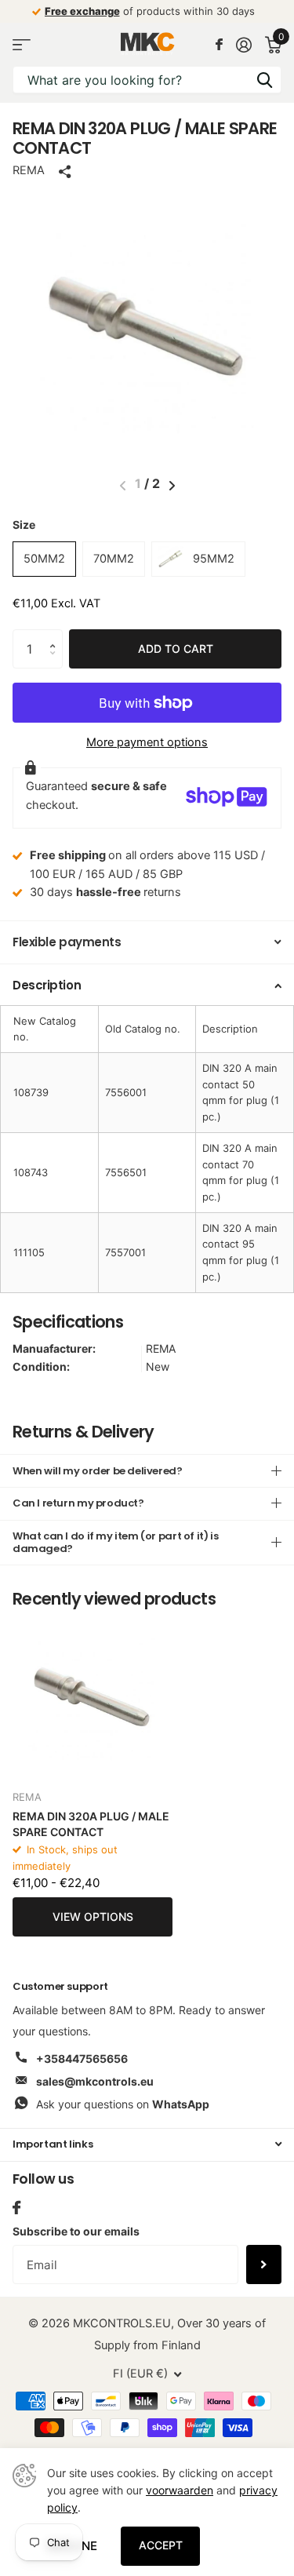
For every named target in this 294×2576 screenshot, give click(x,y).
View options (93, 1917)
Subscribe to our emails (76, 2231)
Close (147, 2145)
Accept (161, 2545)
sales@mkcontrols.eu (95, 2081)
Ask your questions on (123, 2104)
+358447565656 (82, 2059)
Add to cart (176, 649)
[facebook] (16, 2208)
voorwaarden (180, 2490)
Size (24, 525)
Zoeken (264, 80)
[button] (56, 635)
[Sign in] (243, 45)
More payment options (147, 742)
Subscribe (264, 2264)
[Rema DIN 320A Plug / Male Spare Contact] (93, 1697)
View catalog (22, 44)
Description (47, 985)
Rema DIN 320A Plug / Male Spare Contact (91, 1824)
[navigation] (172, 486)
